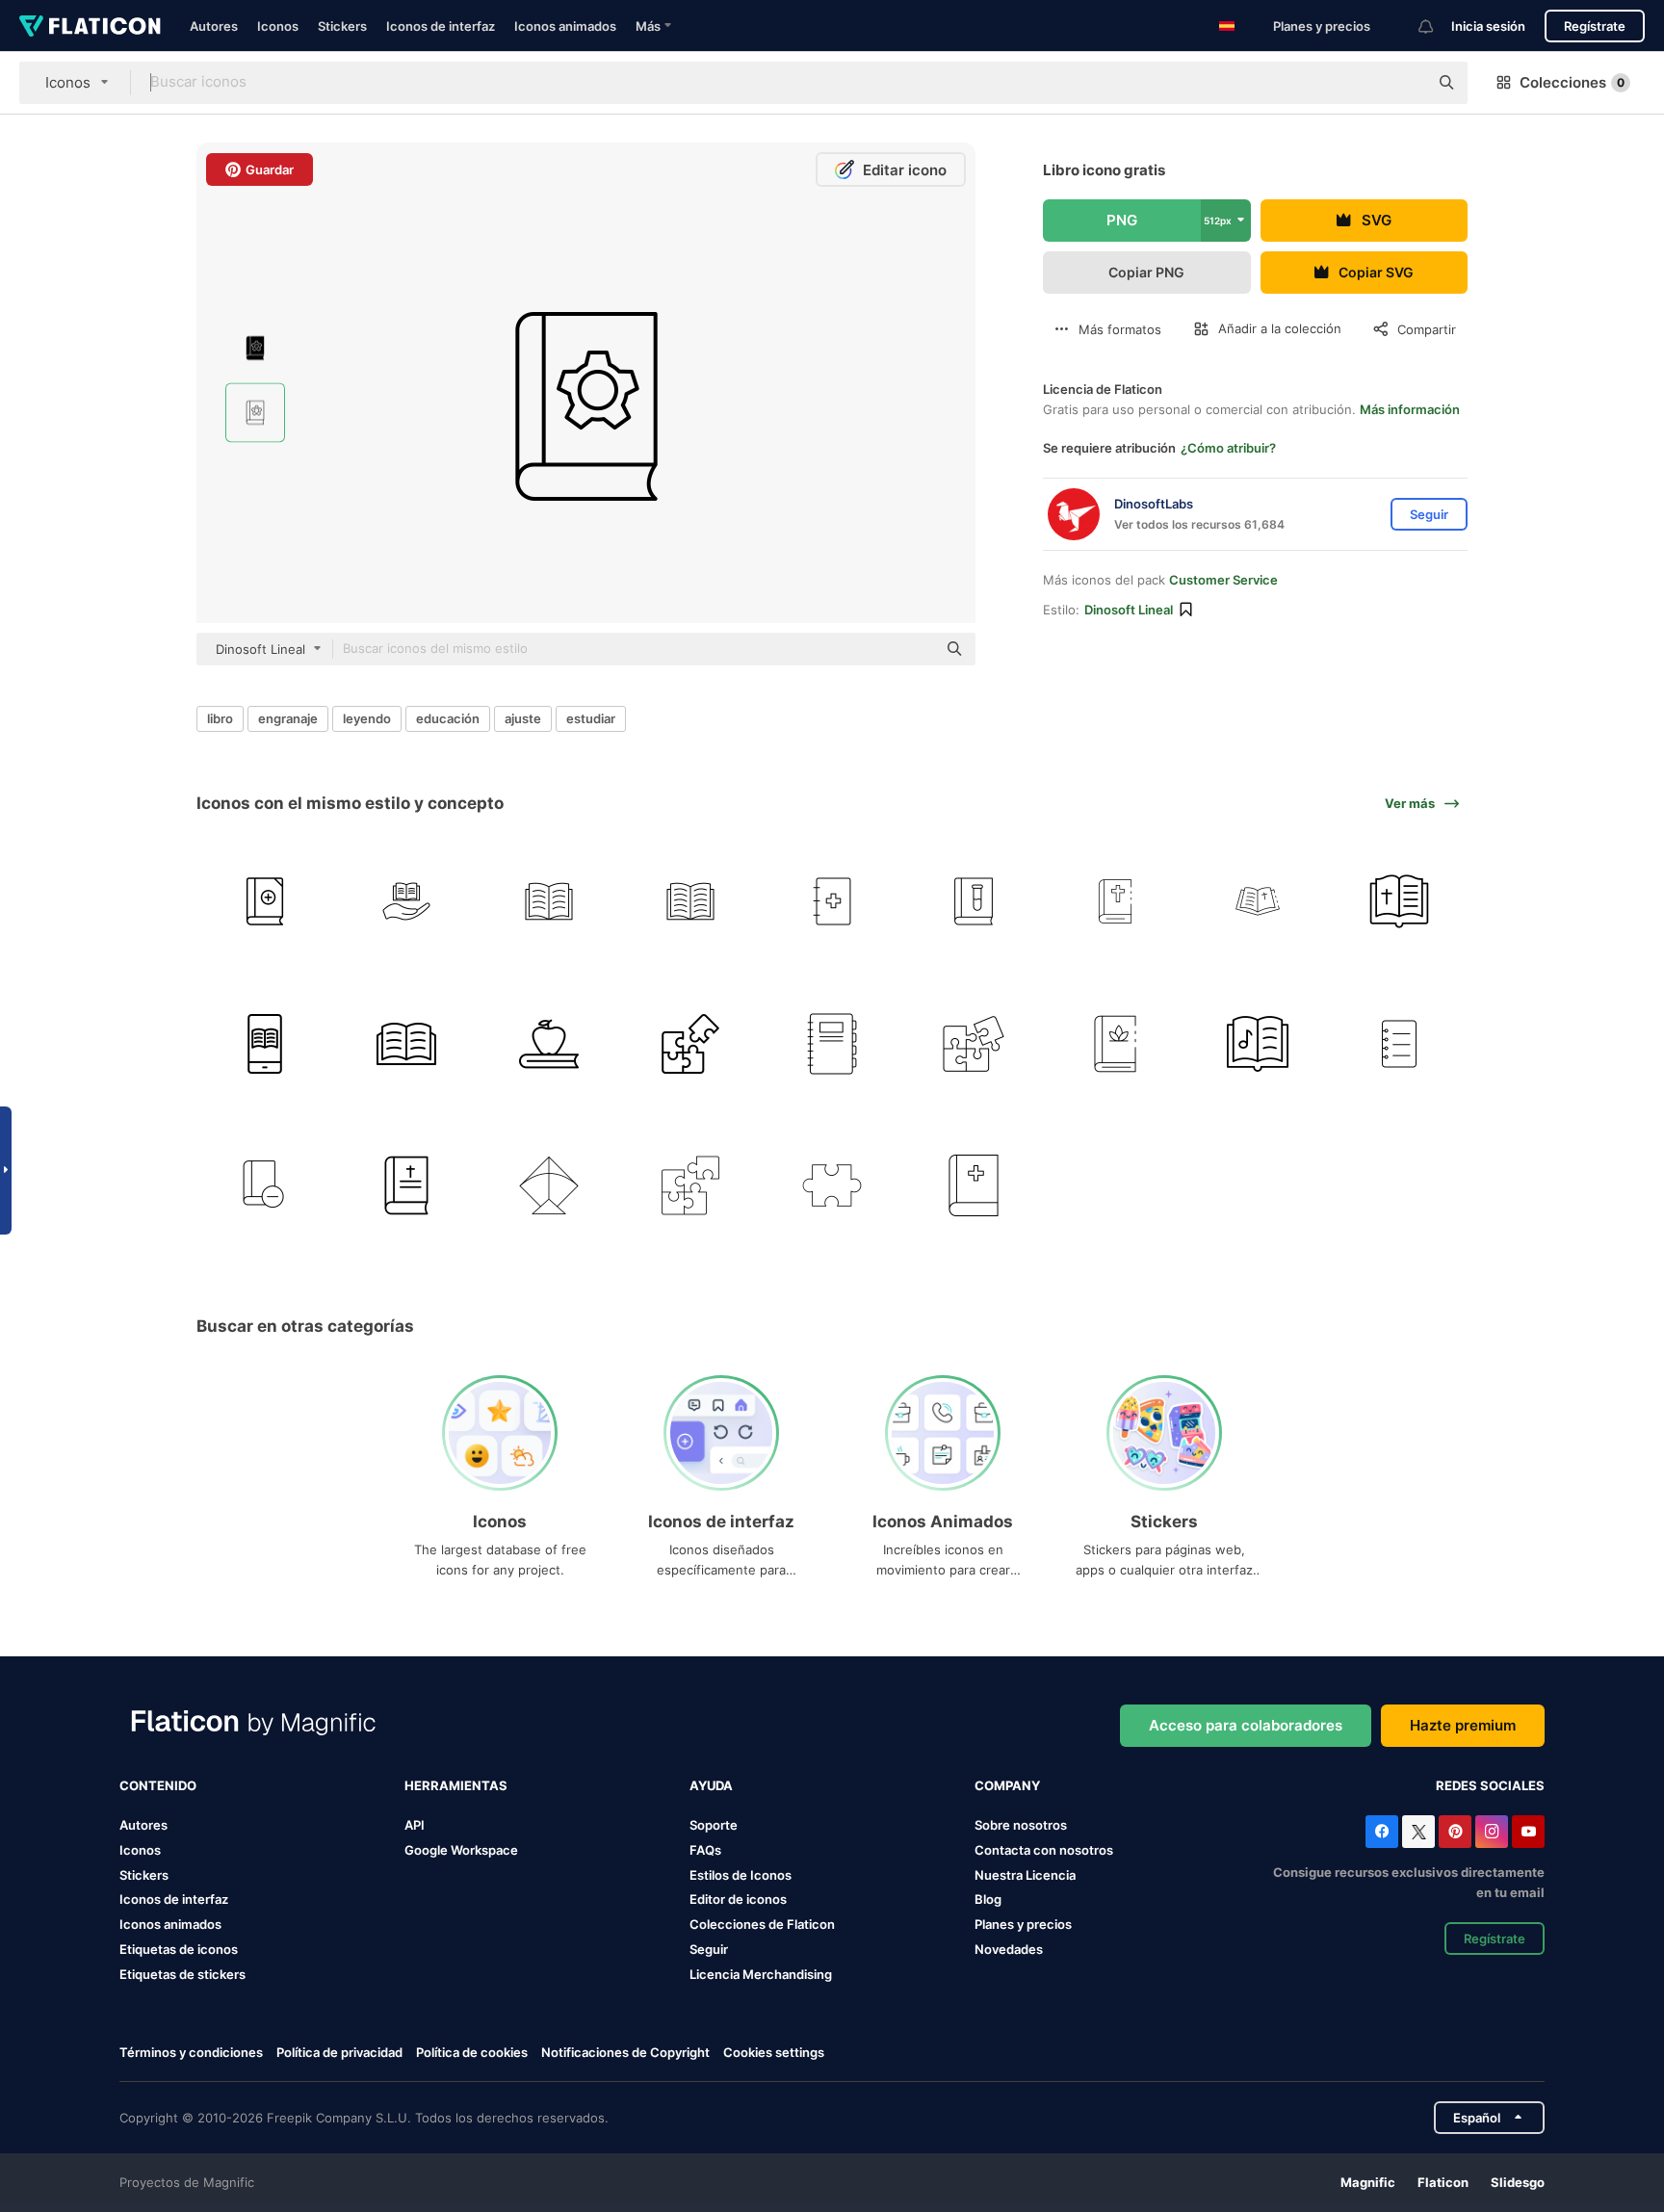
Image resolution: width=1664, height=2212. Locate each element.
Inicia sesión (1488, 26)
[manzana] (548, 1043)
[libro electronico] (265, 1043)
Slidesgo (1518, 2182)
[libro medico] (832, 901)
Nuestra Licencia (1025, 1875)
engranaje (288, 718)
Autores (214, 26)
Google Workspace (461, 1850)
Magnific (1368, 2182)
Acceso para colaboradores (1246, 1725)
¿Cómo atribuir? (1228, 448)
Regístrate (1595, 26)
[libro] (265, 901)
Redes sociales (1490, 1785)
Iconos (278, 26)
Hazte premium (1463, 1725)
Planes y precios (1322, 26)
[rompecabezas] (690, 1043)
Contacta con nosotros (1044, 1850)
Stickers (342, 26)
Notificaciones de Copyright (625, 2052)
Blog (988, 1899)
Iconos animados (565, 26)
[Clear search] (1404, 83)
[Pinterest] (1455, 1832)
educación (448, 718)
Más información (1410, 409)
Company (1007, 1785)
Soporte (714, 1825)
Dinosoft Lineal (1129, 610)
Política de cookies (472, 2052)
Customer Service (1223, 580)
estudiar (591, 718)
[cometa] (548, 1185)
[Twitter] (1418, 1832)
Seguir (709, 1949)
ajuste (523, 718)
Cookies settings (774, 2053)
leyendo (367, 718)
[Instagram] (1492, 1832)
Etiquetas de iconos (179, 1949)
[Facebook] (1382, 1832)
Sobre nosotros (1021, 1825)
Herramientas (456, 1785)
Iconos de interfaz (441, 26)
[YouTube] (1528, 1832)
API (415, 1825)
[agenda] (832, 1043)
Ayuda (711, 1785)
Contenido (158, 1785)
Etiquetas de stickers (182, 1974)
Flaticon (1443, 2182)
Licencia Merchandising (761, 1974)
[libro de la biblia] (1115, 901)
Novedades (1009, 1949)
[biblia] (1399, 901)
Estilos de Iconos (741, 1875)
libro (220, 718)
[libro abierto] (406, 1043)
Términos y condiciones (191, 2052)
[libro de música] (1258, 1043)
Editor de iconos (738, 1899)
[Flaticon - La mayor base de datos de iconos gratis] (90, 26)
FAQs (705, 1850)
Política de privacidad (339, 2052)
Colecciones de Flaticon (762, 1924)
